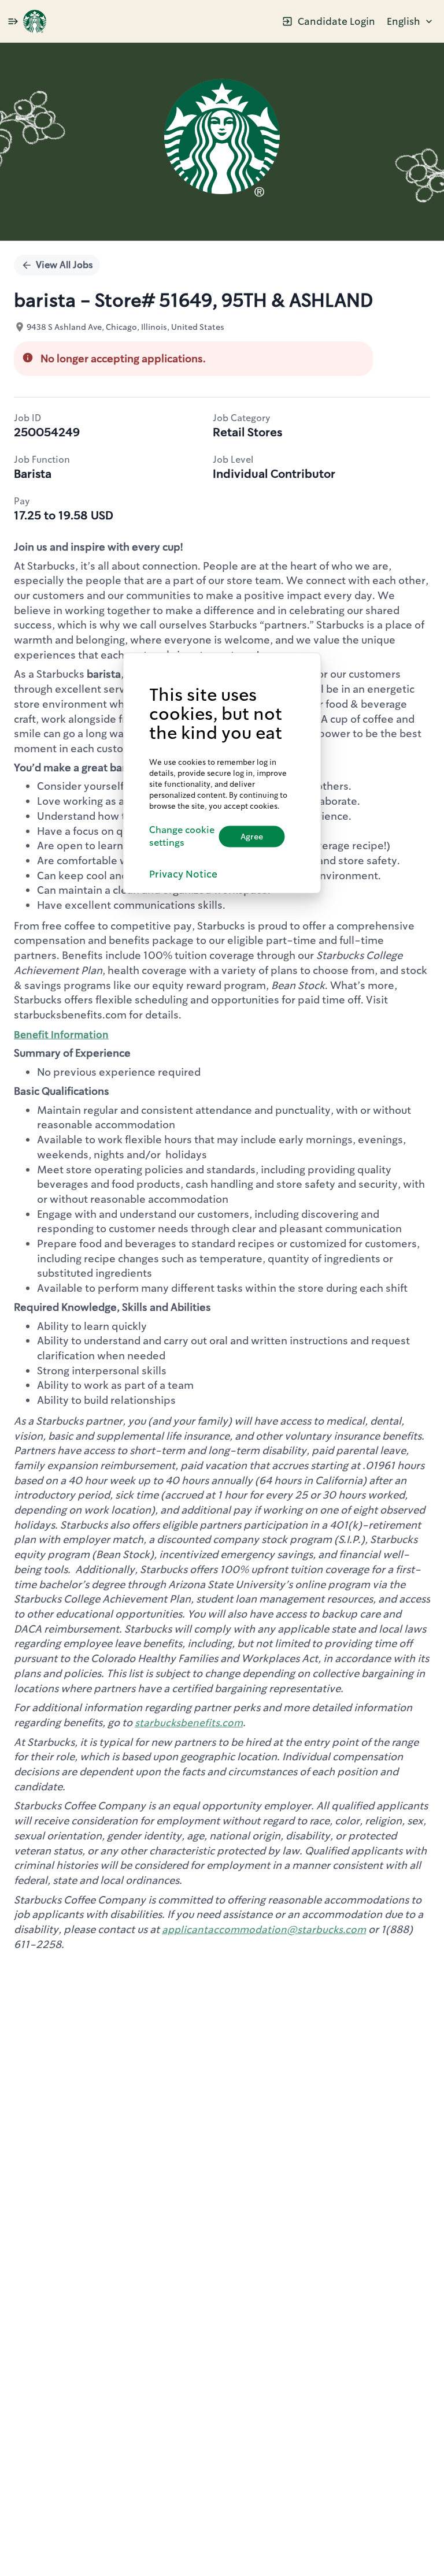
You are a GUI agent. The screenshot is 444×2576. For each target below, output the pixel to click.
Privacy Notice (183, 874)
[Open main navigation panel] (13, 21)
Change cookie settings (182, 836)
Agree (252, 837)
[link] (35, 21)
